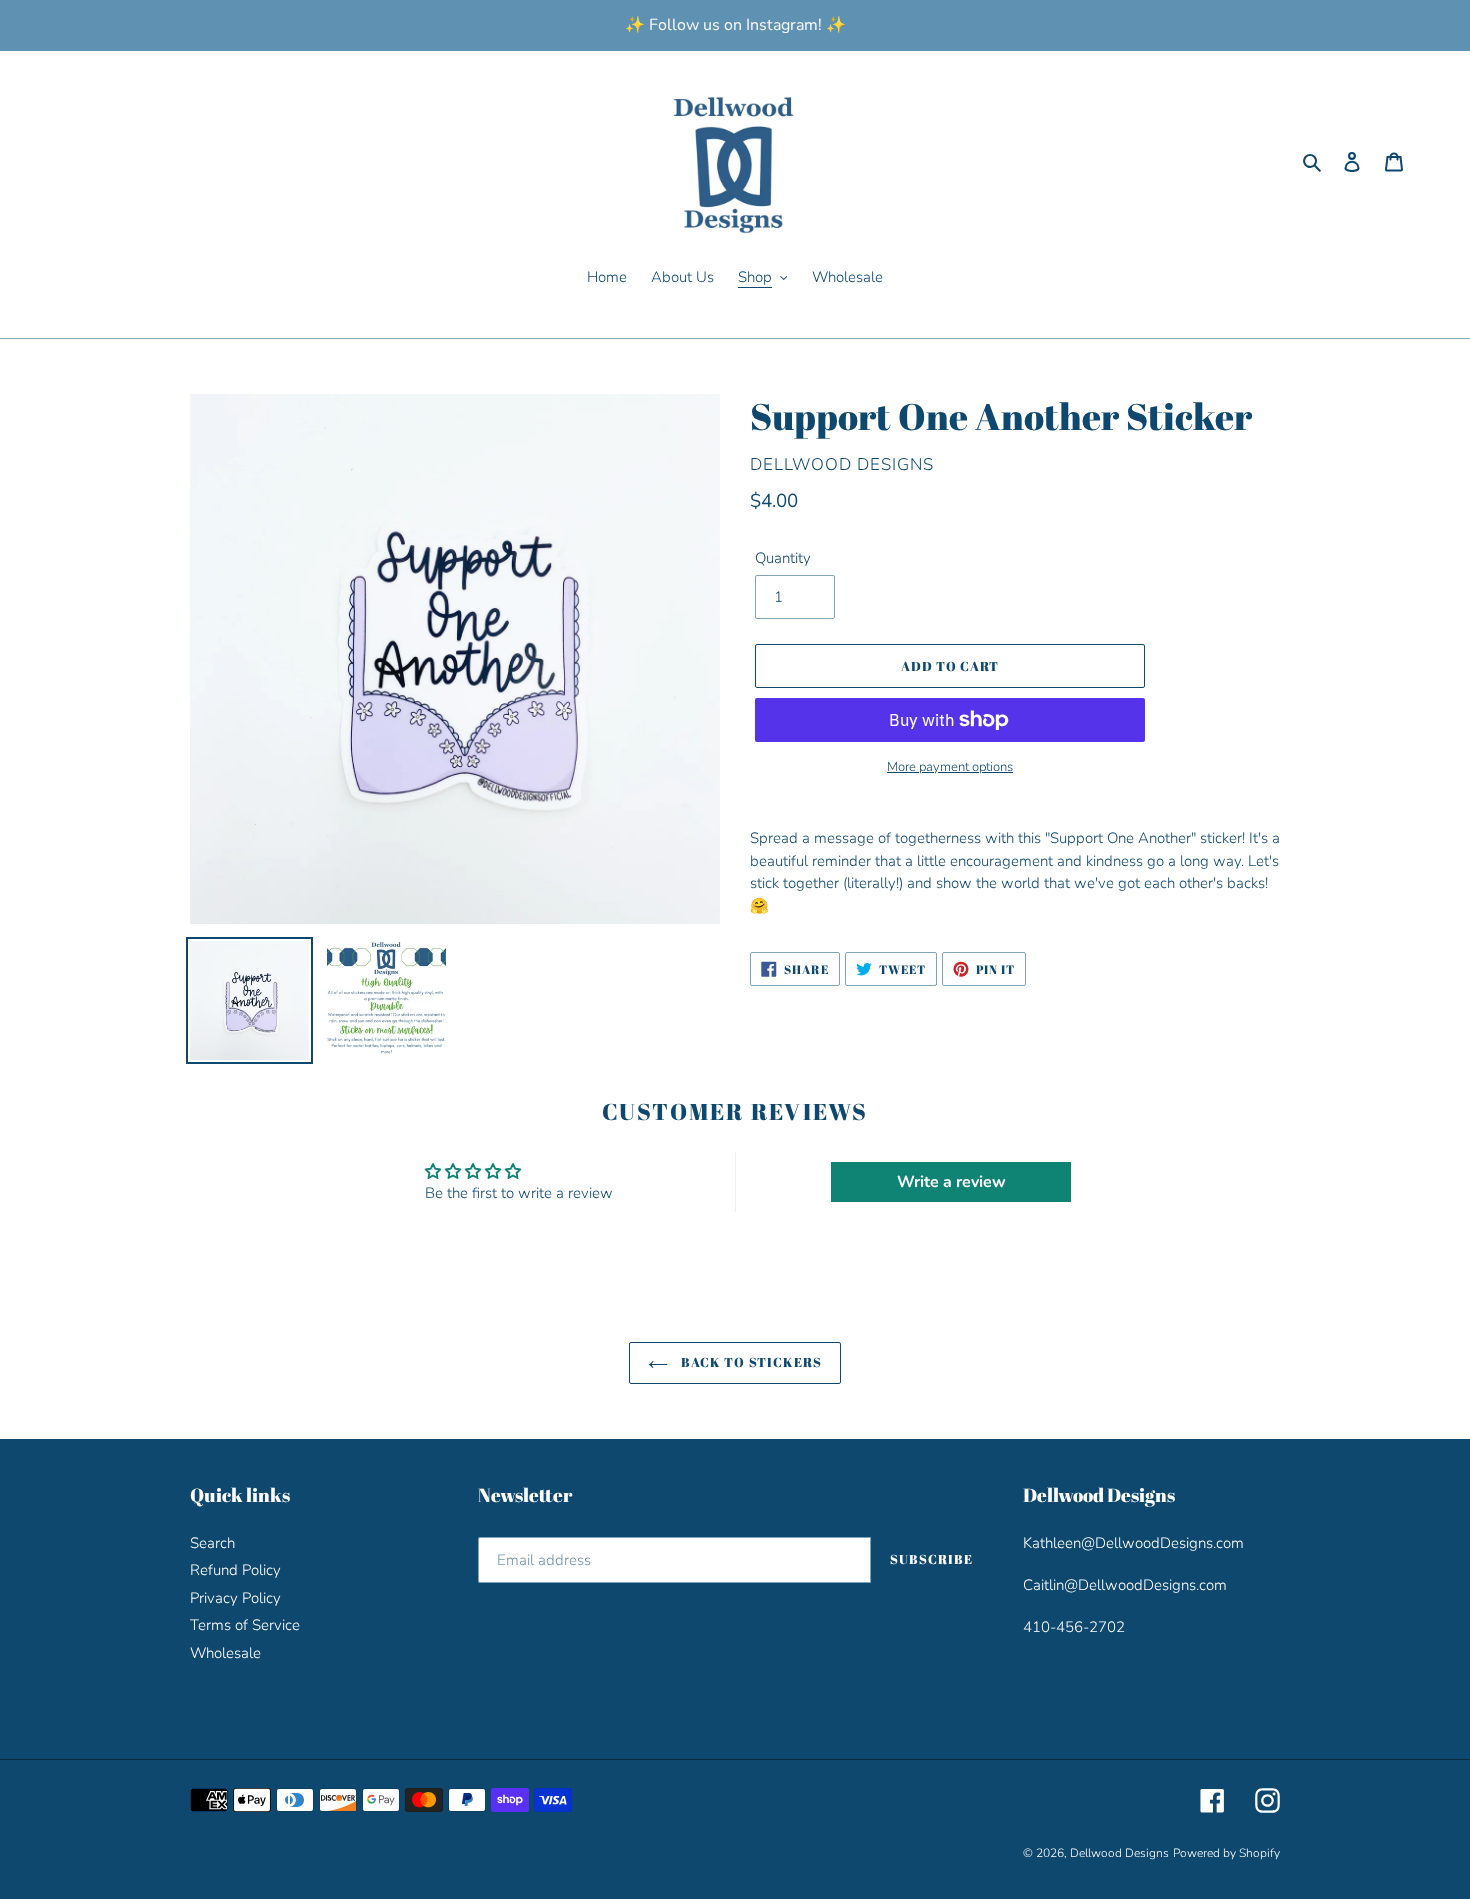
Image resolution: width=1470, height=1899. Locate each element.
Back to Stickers (750, 1362)
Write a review (951, 1182)
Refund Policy (235, 1570)
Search (212, 1543)
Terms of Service (245, 1625)
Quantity (783, 558)
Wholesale (225, 1653)
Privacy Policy (235, 1598)
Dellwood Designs (1119, 1853)
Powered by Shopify (1226, 1853)
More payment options (950, 767)
